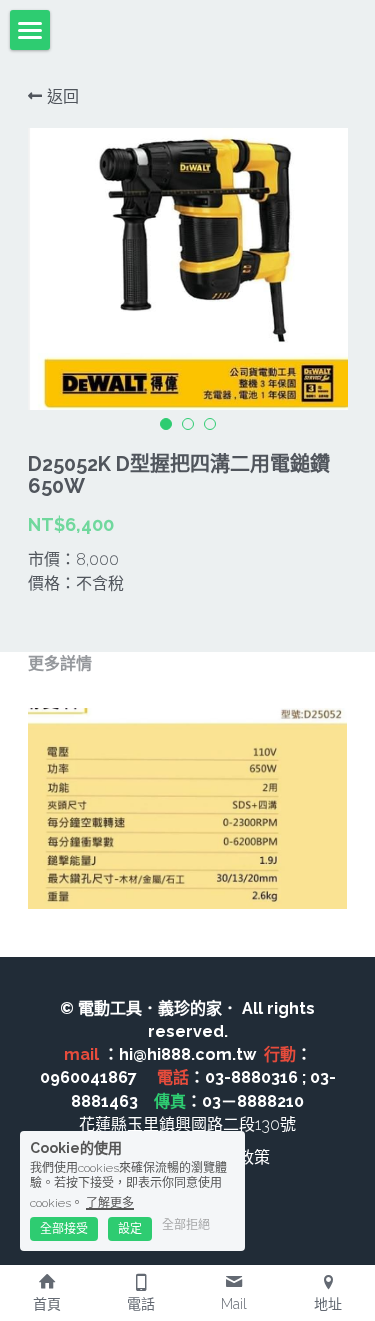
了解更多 (110, 1203)
